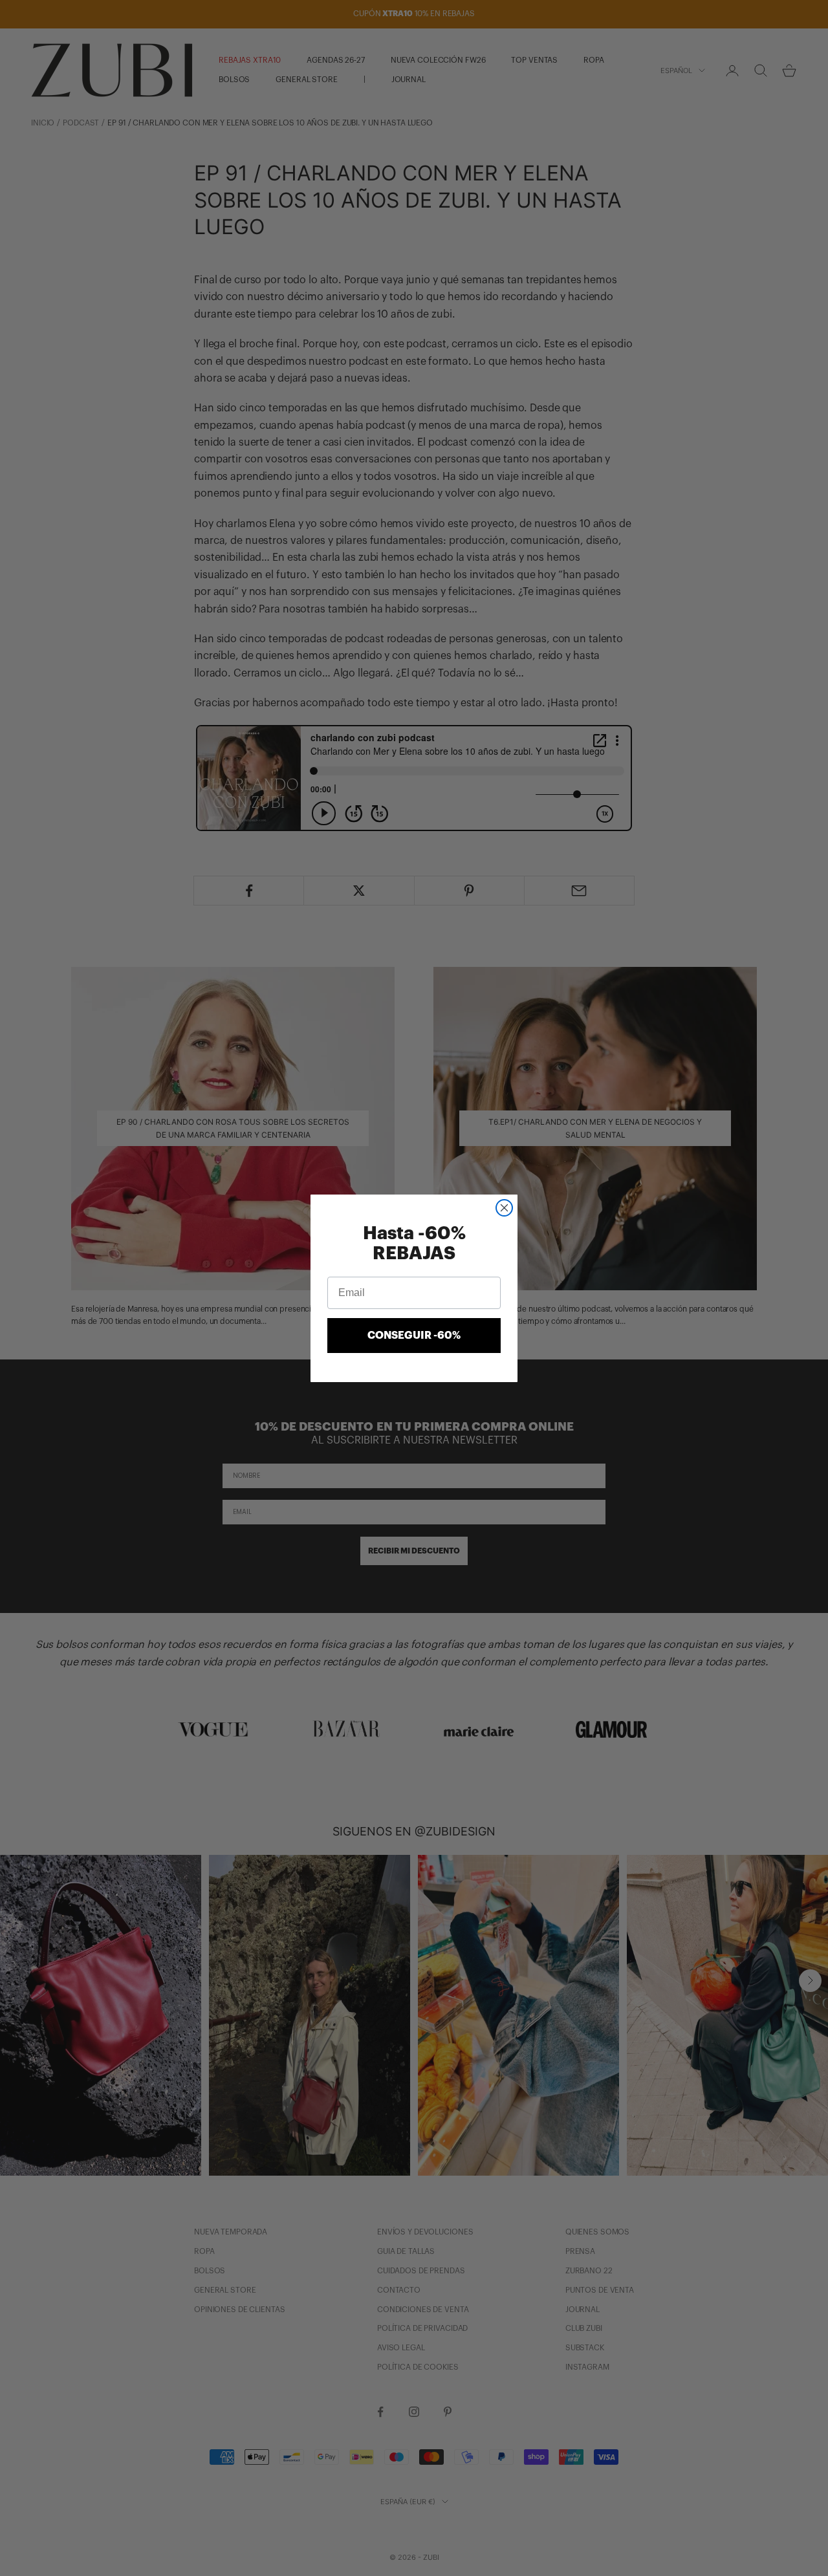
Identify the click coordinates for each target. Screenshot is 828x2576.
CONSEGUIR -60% (414, 1336)
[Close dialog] (504, 1208)
